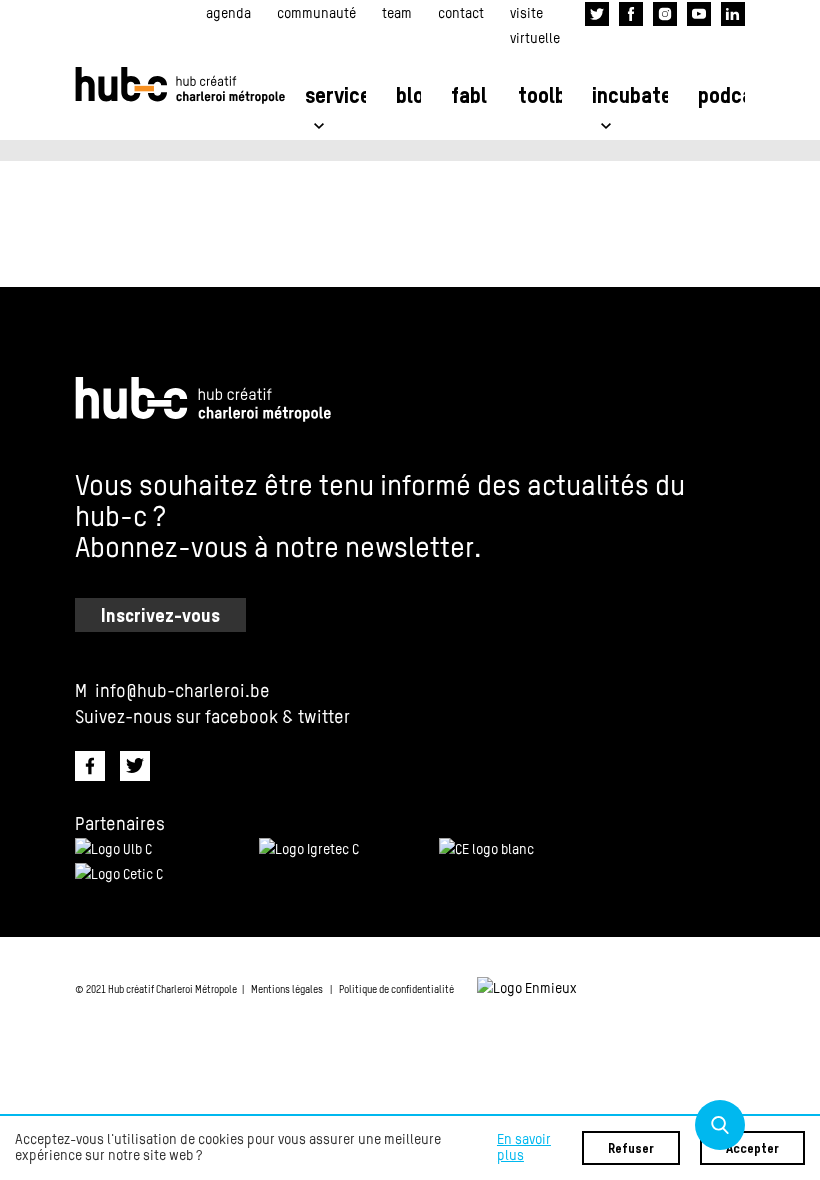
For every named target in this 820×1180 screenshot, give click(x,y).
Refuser (631, 1149)
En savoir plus (524, 1148)
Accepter (752, 1149)
